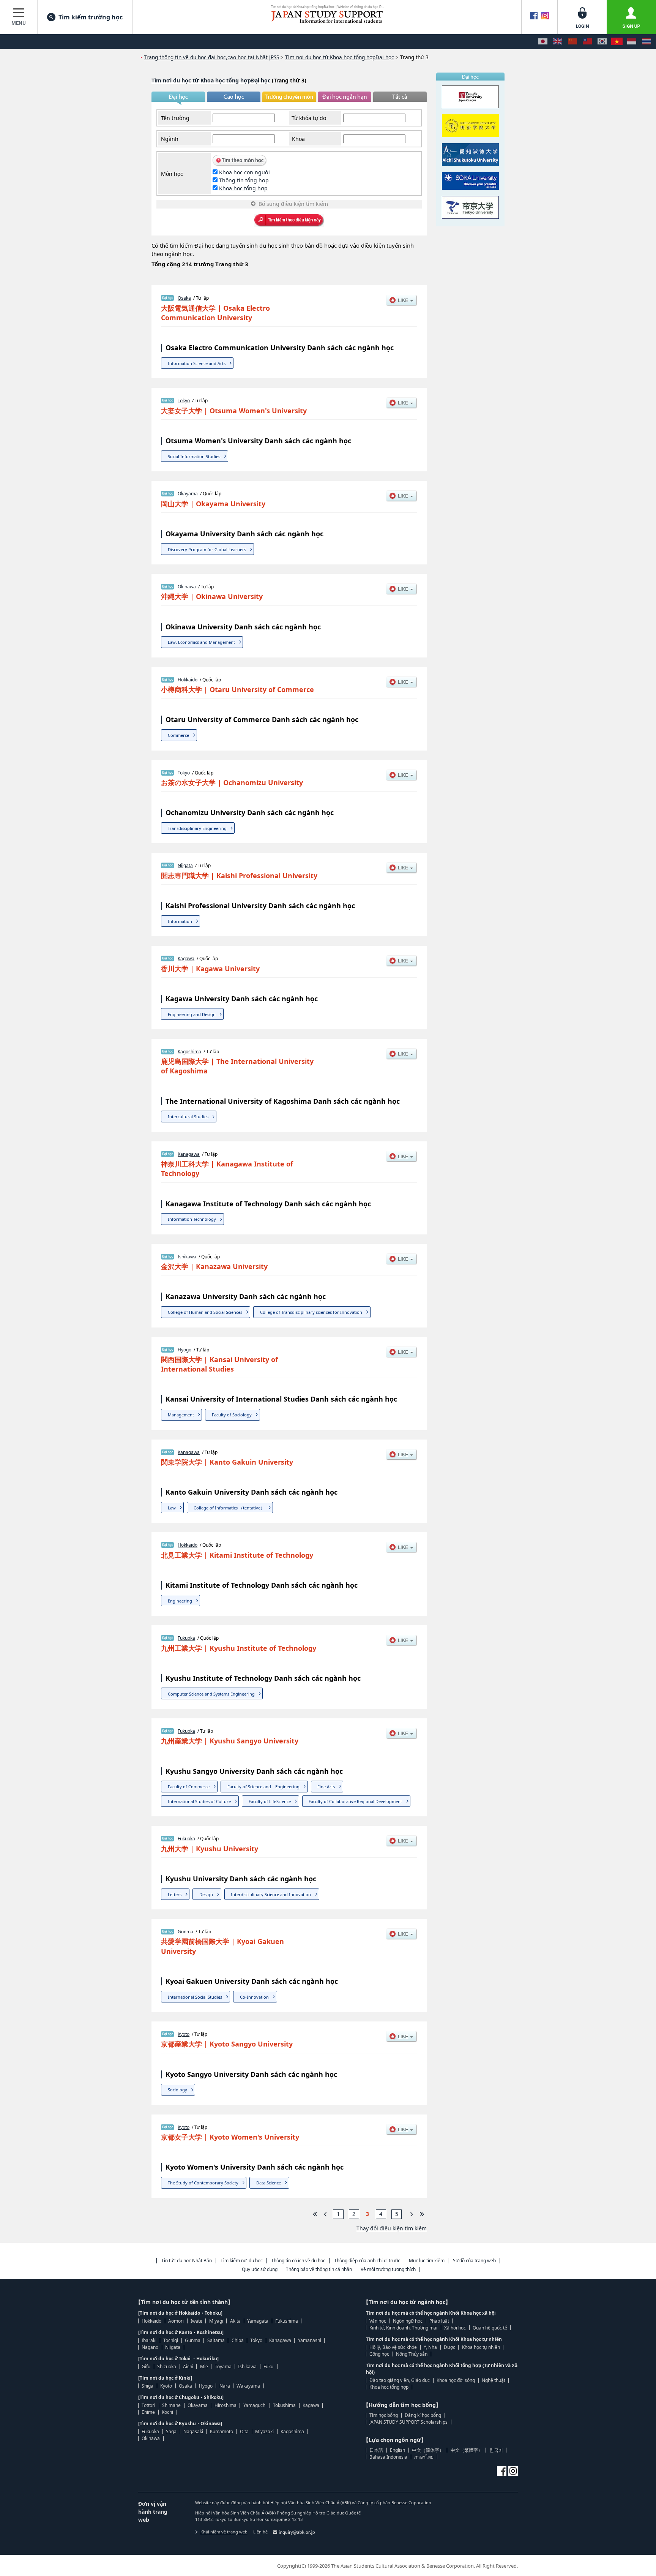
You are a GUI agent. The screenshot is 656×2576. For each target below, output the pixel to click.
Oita (244, 2431)
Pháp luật (439, 2321)
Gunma (185, 1932)
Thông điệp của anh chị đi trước (367, 2261)
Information (180, 921)
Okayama (188, 494)
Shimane (171, 2405)
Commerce (178, 735)
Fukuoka (186, 1638)
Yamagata (258, 2321)
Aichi (188, 2367)
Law (172, 1508)
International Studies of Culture (199, 1801)
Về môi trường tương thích (388, 2269)
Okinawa (187, 587)
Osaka (184, 298)
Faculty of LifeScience (270, 1801)
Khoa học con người (244, 172)
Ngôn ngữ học (408, 2321)
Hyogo (184, 1350)
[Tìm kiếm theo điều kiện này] (289, 221)
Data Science (269, 2183)
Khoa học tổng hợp (243, 188)
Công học (379, 2354)
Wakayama (248, 2386)
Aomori (176, 2321)
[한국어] (602, 42)
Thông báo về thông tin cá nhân (319, 2269)
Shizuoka (167, 2367)
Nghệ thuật (494, 2380)
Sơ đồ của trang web (474, 2261)
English (397, 2450)
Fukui (269, 2367)
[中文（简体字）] (572, 42)
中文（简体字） (428, 2450)
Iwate (196, 2321)
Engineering (180, 1601)
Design (206, 1894)
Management (181, 1415)
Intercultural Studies (188, 1117)
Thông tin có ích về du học (298, 2261)
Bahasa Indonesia (388, 2457)
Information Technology (192, 1219)
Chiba (238, 2340)
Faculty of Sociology (232, 1415)
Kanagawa (189, 1154)
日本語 (376, 2450)
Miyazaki (264, 2431)
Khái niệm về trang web (224, 2532)
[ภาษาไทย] (647, 42)
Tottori (148, 2405)
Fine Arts (326, 1787)
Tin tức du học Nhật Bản (187, 2261)
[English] (558, 42)
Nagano (150, 2347)
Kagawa (186, 958)
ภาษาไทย (424, 2457)
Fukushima (287, 2321)
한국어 (496, 2450)
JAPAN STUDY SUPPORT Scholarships (408, 2422)
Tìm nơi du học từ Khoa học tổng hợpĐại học (211, 80)
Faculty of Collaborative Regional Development (355, 1801)
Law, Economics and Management (201, 642)
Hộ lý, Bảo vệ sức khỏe (393, 2347)
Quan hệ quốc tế (490, 2328)
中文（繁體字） (467, 2450)
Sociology (177, 2090)
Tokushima (284, 2405)
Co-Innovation (254, 1997)
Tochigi (171, 2340)
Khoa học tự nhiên (481, 2347)
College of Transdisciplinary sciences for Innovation (311, 1312)
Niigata (185, 865)
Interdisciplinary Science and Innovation (271, 1894)
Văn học (378, 2321)
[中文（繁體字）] (587, 42)
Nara (225, 2386)
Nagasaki (193, 2431)
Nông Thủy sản (412, 2354)
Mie (204, 2367)
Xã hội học (455, 2328)
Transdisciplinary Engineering (197, 828)
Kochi (167, 2412)
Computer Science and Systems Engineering (211, 1694)
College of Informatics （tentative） (229, 1508)
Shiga (147, 2386)
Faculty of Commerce (189, 1787)
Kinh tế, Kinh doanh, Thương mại (403, 2328)
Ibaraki (149, 2340)
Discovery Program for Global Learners (207, 549)
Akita (235, 2321)
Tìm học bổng (384, 2415)
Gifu (146, 2367)
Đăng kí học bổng (423, 2415)
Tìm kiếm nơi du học (242, 2261)
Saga (171, 2431)
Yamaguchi (255, 2405)
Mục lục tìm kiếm (427, 2261)
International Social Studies (195, 1997)
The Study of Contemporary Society (203, 2183)
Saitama (216, 2340)
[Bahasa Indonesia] (632, 42)
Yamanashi (310, 2340)
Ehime (148, 2412)
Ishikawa (187, 1257)
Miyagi (216, 2321)
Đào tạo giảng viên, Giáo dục (400, 2380)
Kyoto (184, 2034)
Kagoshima (189, 1052)
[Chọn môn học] (240, 164)
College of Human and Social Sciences (205, 1312)
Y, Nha (430, 2347)
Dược (449, 2347)
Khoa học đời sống (456, 2380)
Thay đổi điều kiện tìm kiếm (392, 2228)
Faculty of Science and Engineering (263, 1787)
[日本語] (543, 42)
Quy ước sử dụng (260, 2269)
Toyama (223, 2367)
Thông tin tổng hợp (244, 180)
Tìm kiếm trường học (91, 17)
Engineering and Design (192, 1014)
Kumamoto (222, 2431)
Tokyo (184, 401)
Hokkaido (188, 680)
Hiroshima (225, 2405)
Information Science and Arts (197, 363)
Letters (175, 1894)
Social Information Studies (194, 456)
